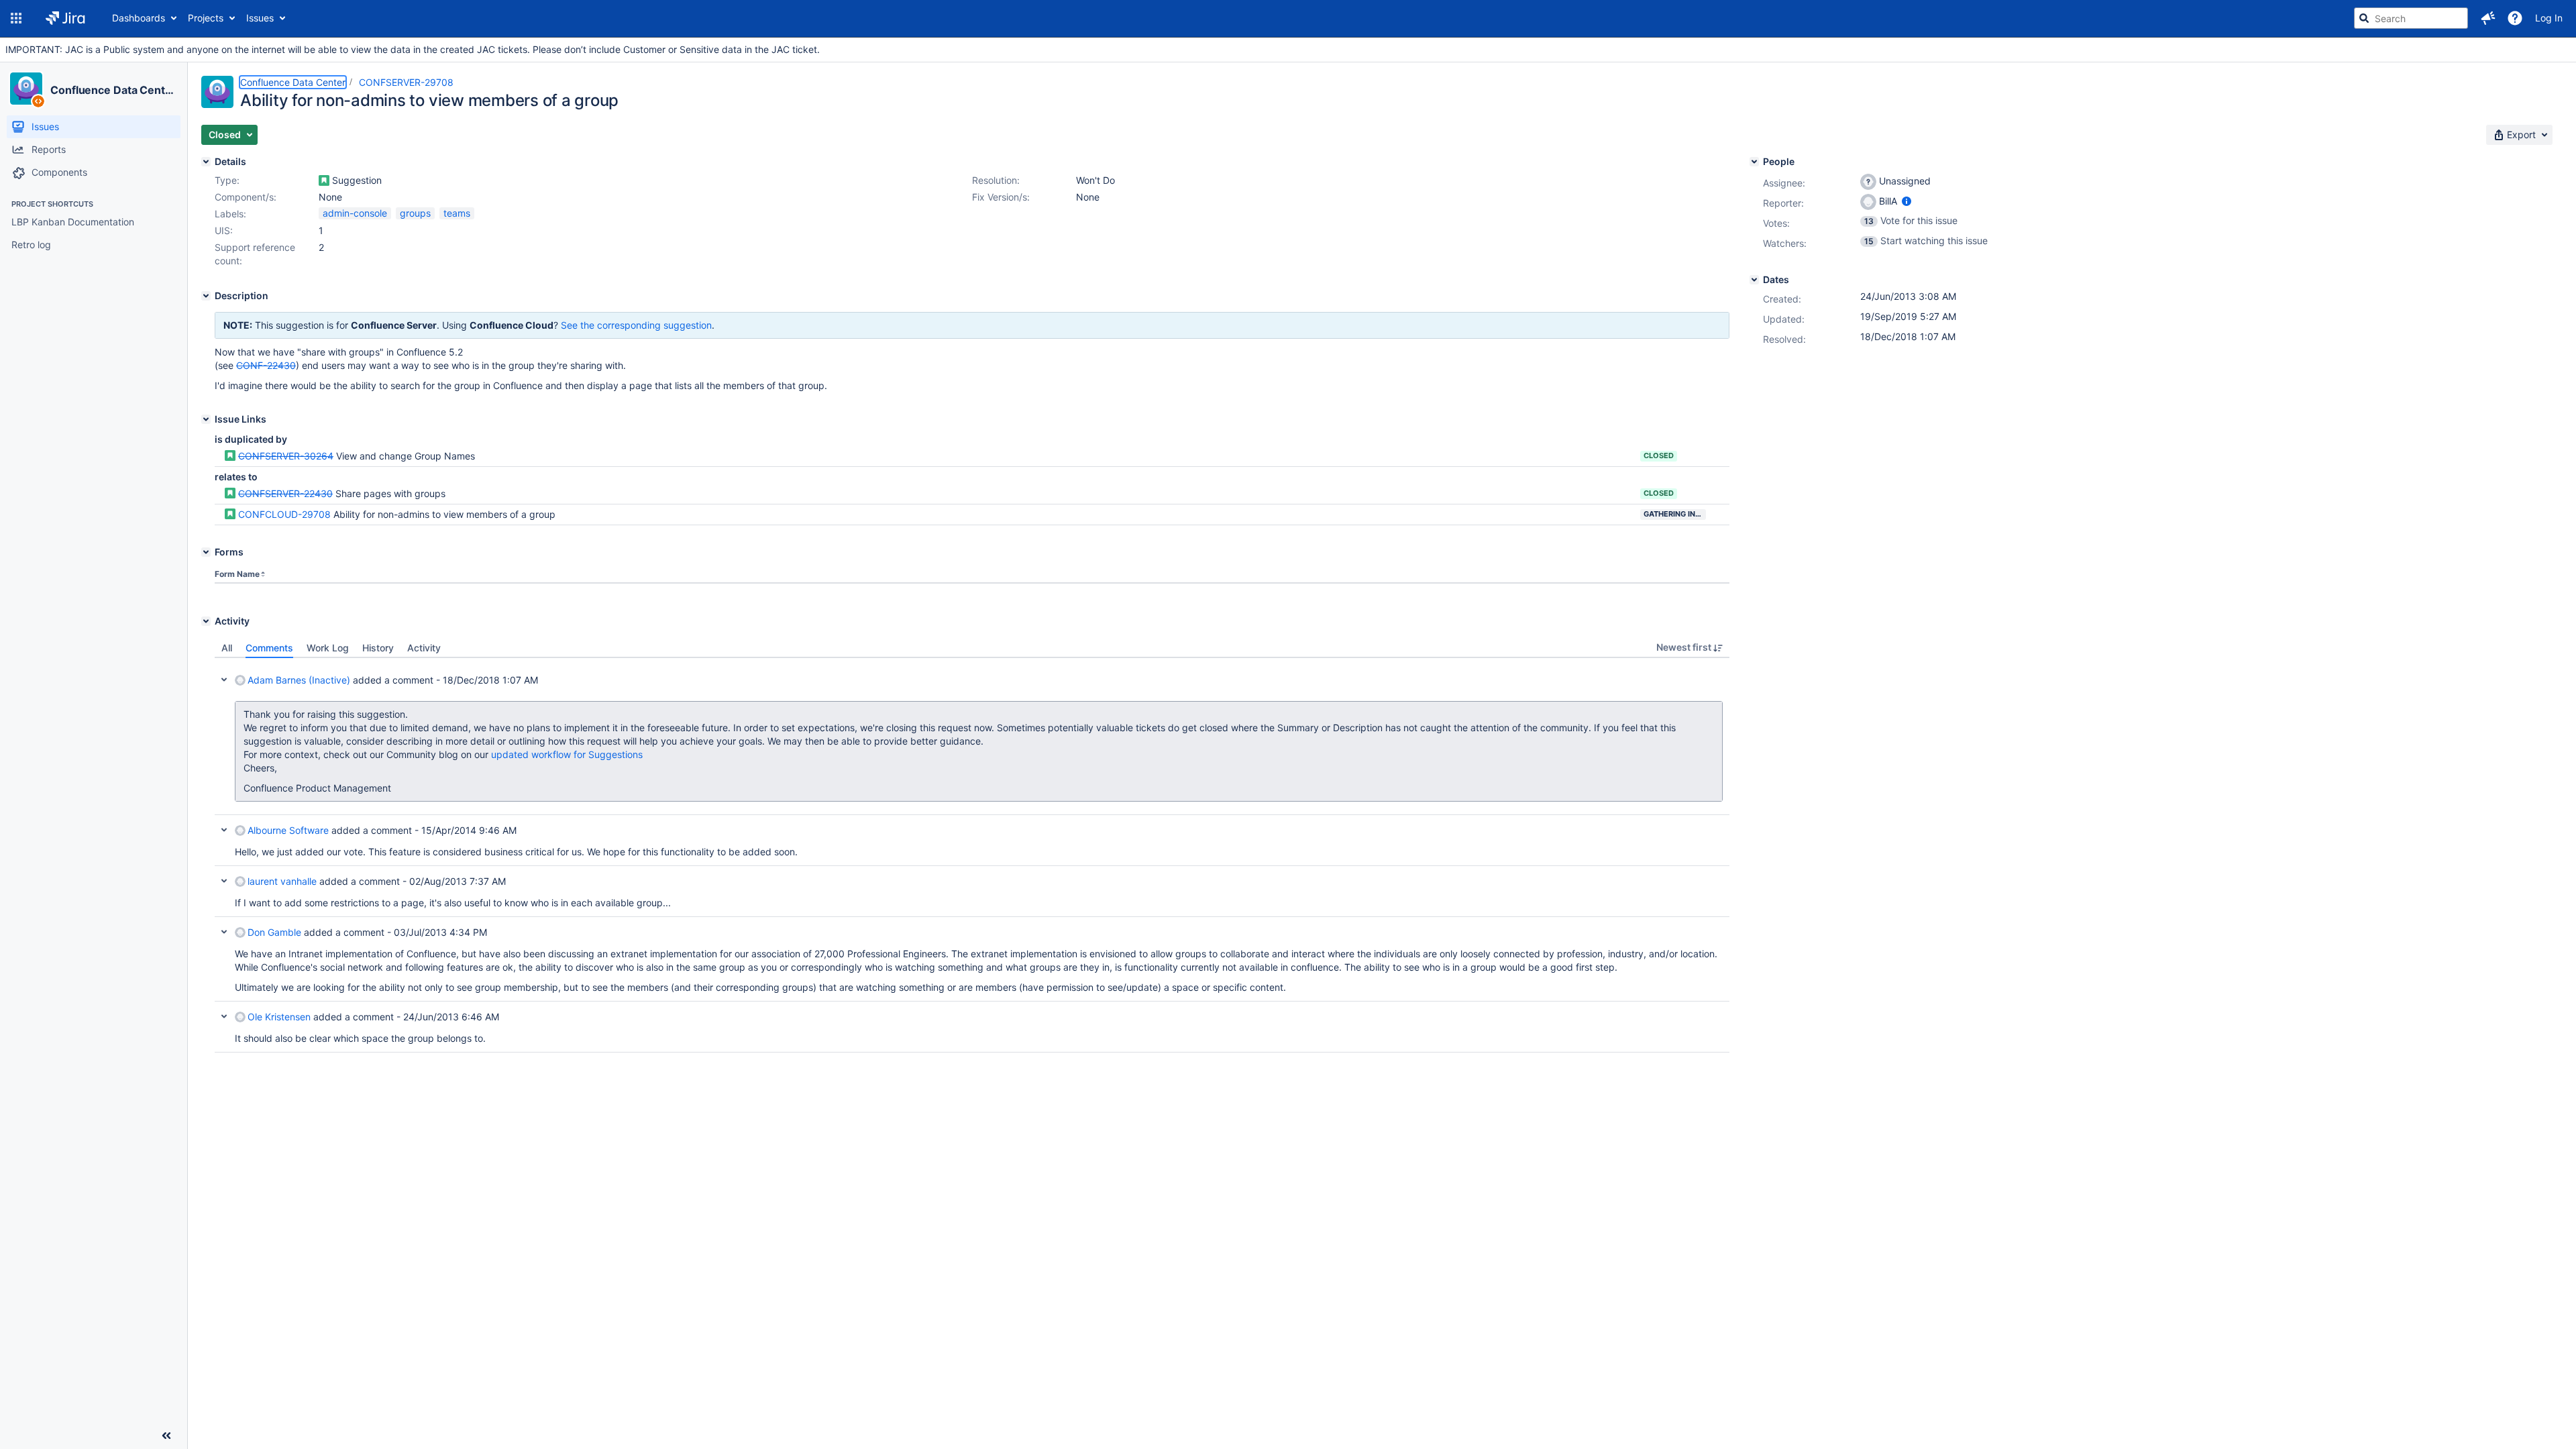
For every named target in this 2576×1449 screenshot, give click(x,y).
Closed (1659, 455)
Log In (2549, 18)
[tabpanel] (972, 855)
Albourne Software (288, 830)
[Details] (206, 162)
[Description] (206, 296)
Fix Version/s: (1001, 197)
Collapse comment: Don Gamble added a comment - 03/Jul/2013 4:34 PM (224, 932)
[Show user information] (1907, 201)
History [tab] (378, 648)
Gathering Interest (1675, 514)
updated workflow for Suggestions (567, 754)
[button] (16, 18)
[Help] (2515, 18)
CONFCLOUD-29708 (284, 514)
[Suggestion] (324, 180)
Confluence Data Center (113, 90)
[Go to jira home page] (65, 18)
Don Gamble (274, 932)
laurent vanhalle (282, 881)
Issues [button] (260, 18)
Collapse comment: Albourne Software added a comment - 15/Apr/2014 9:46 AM (224, 830)
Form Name (237, 574)
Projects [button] (206, 18)
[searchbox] (2411, 18)
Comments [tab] (269, 648)
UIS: (224, 230)
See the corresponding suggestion (636, 325)
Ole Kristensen (279, 1017)
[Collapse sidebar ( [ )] (166, 1436)
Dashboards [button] (139, 18)
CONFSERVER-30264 (286, 456)
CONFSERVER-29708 (406, 82)
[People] (1754, 162)
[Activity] (206, 621)
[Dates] (1754, 280)
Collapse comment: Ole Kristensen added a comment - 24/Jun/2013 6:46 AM (224, 1016)
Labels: (230, 214)
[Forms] (206, 552)
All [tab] (227, 648)
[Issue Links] (206, 419)
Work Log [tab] (328, 648)
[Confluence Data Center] (26, 89)
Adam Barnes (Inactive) (299, 680)
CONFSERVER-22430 (285, 493)
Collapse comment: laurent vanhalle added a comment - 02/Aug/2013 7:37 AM (224, 881)
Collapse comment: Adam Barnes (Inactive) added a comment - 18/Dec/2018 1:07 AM (224, 680)
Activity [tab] (424, 648)
